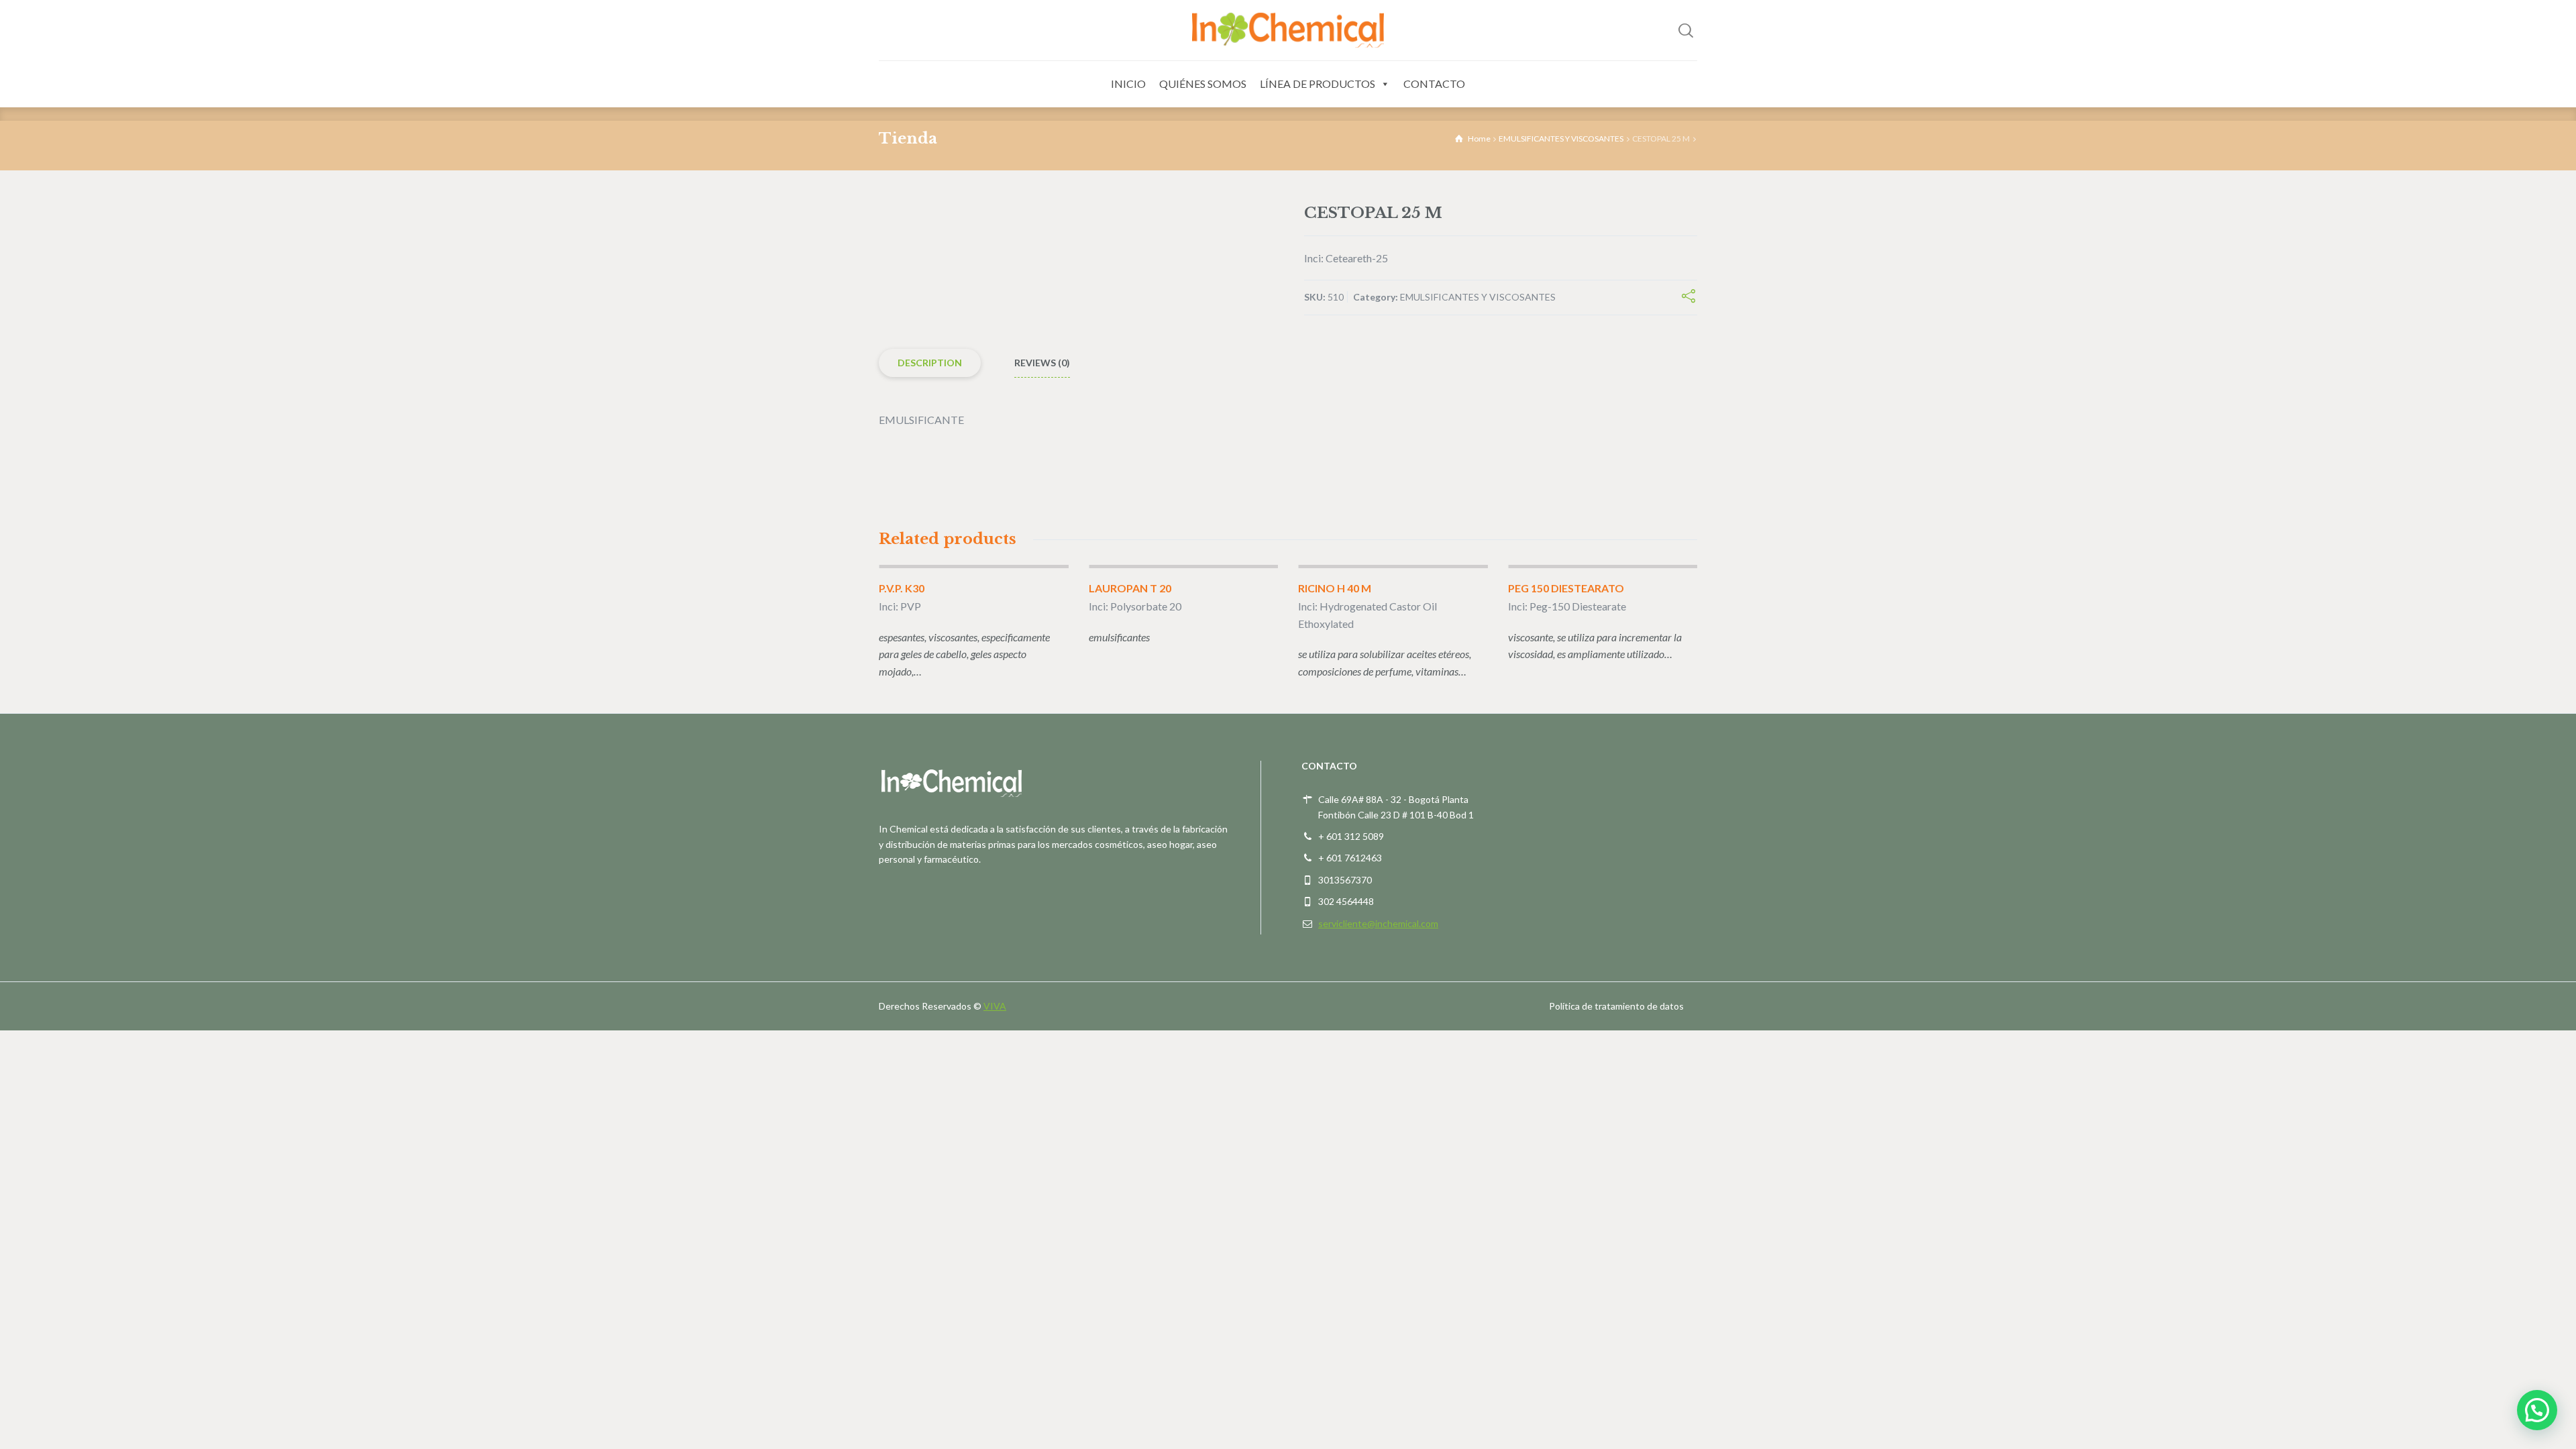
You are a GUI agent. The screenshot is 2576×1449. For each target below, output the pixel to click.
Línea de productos (1318, 84)
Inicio (1128, 84)
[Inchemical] (1288, 30)
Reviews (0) (1042, 363)
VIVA (995, 1006)
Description (930, 363)
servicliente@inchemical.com (1378, 923)
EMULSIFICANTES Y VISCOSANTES (1561, 139)
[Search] (1686, 30)
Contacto (1434, 84)
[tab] (930, 363)
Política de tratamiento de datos (1616, 1006)
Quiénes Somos (1203, 84)
